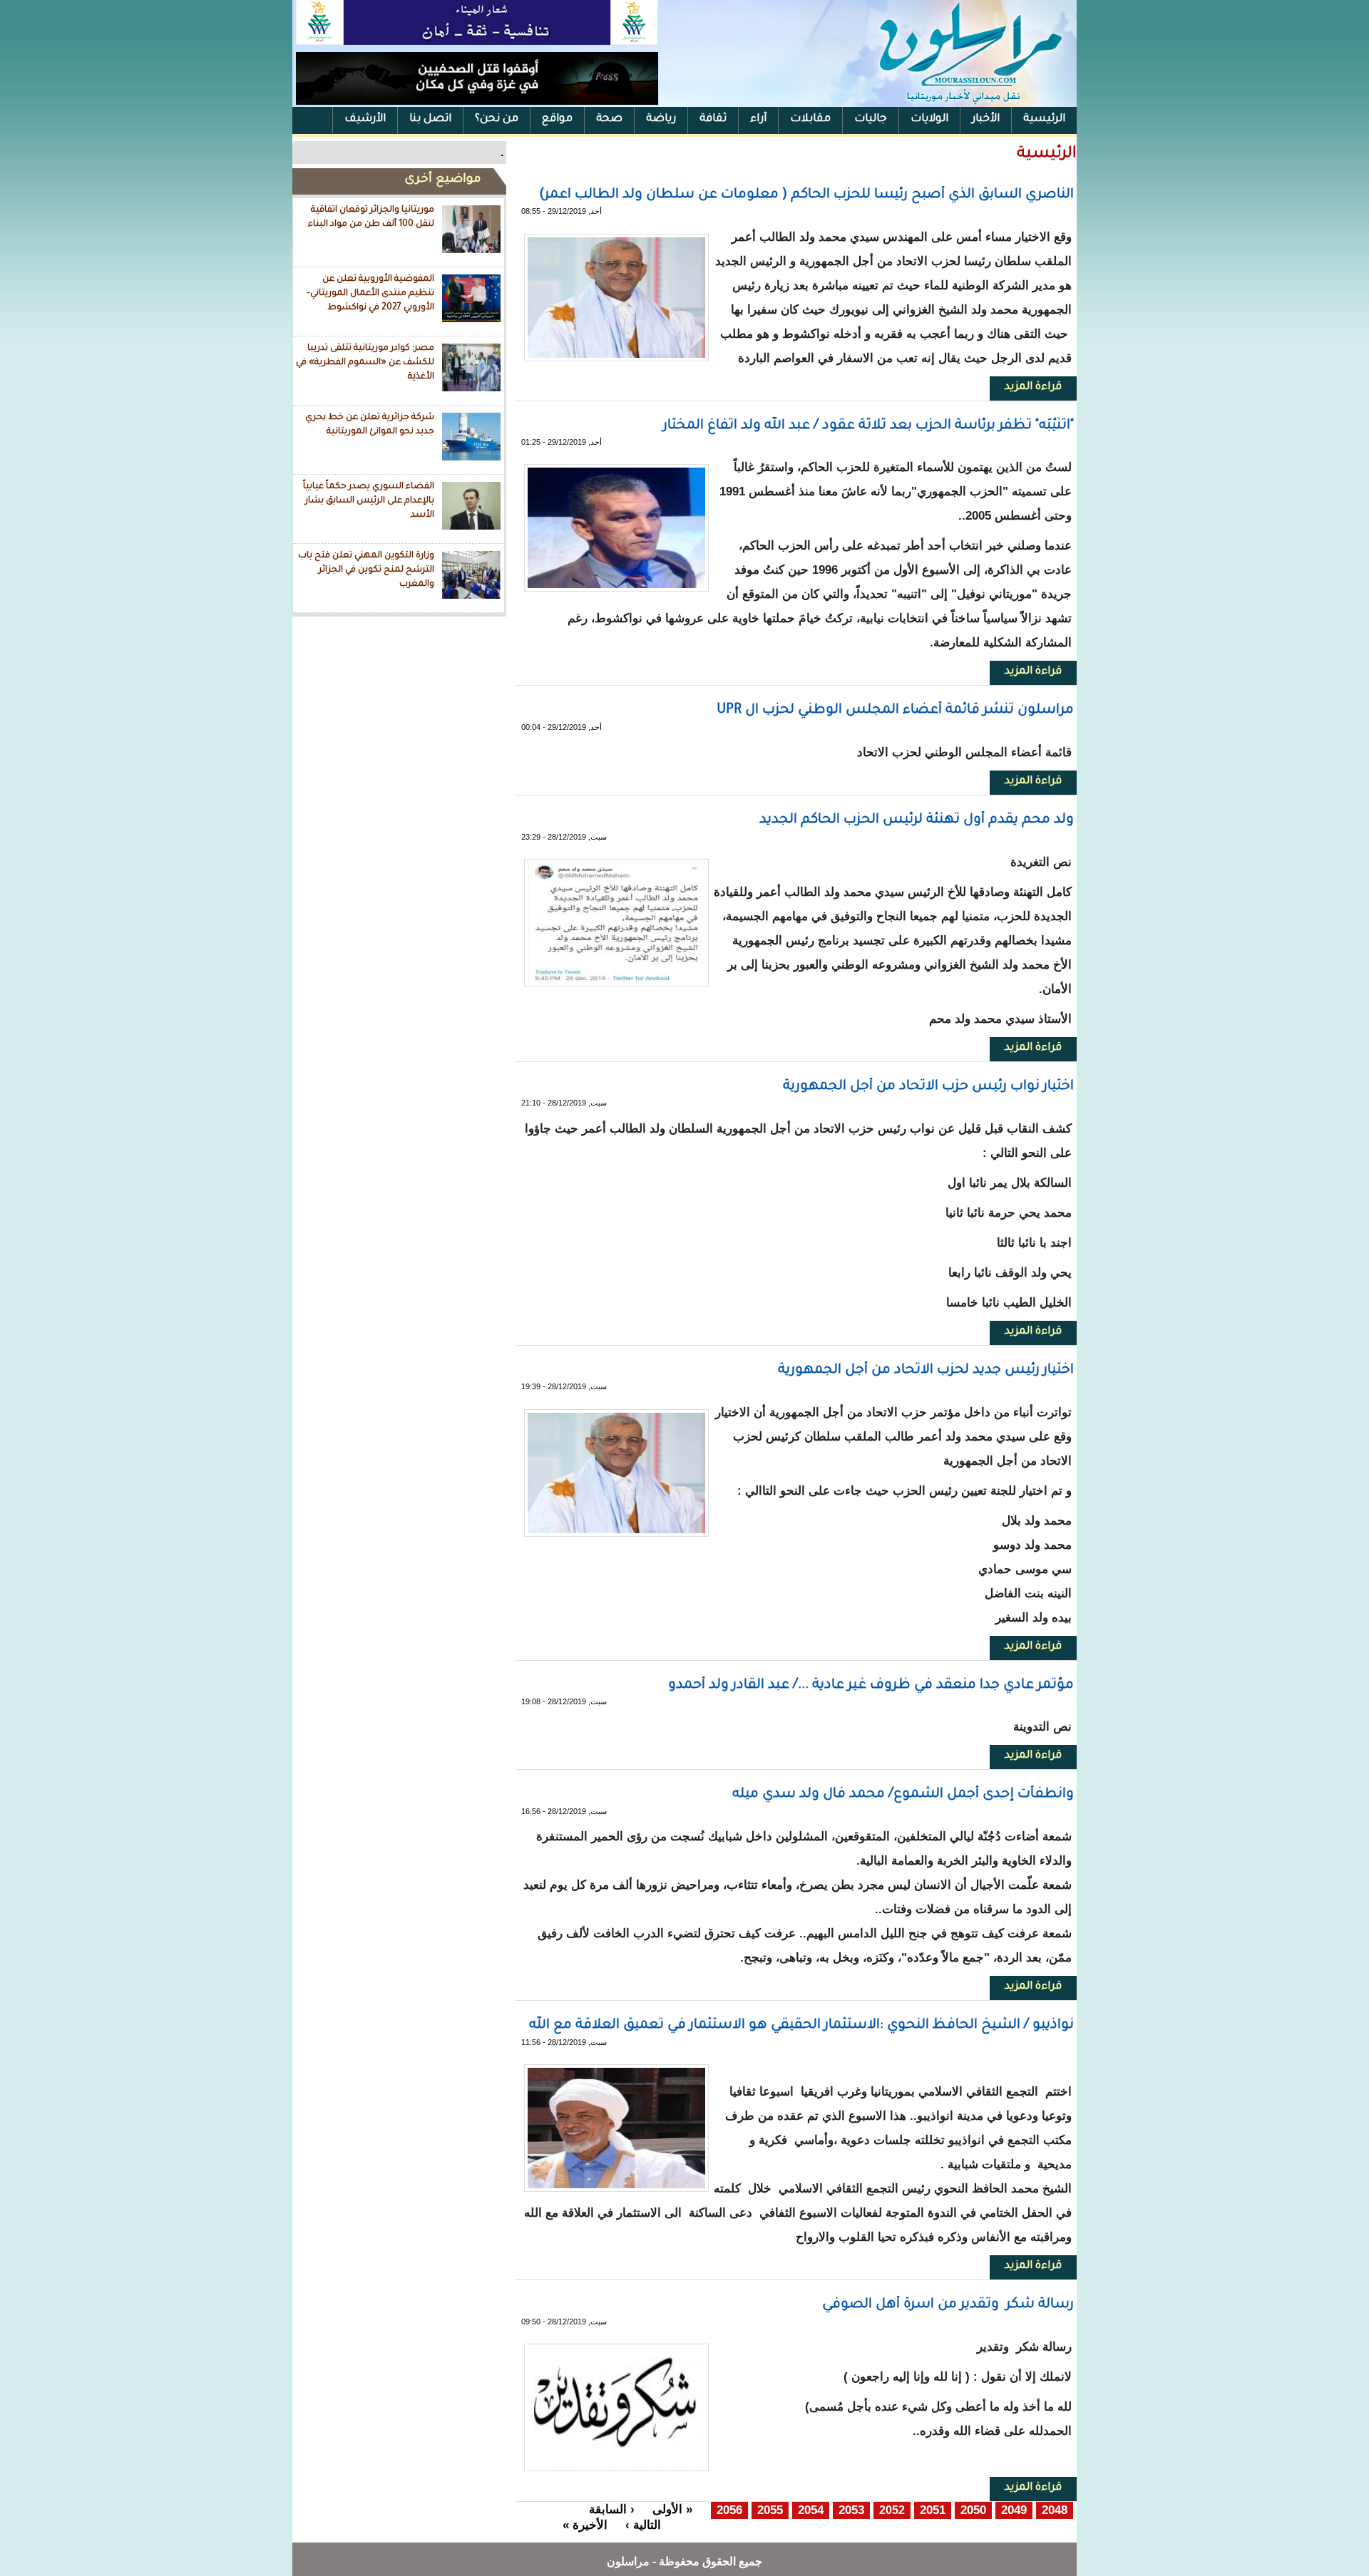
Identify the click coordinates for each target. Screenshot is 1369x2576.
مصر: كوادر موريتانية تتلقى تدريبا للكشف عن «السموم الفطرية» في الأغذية (365, 362)
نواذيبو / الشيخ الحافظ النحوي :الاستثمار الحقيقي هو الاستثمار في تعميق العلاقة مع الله (801, 2025)
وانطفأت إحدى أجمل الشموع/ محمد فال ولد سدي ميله (903, 1794)
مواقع (557, 119)
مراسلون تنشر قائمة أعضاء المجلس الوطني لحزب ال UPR (895, 710)
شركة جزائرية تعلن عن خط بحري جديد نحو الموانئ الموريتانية (370, 425)
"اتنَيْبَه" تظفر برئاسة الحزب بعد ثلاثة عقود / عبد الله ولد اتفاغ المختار (868, 426)
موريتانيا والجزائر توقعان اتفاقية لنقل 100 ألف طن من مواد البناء (371, 217)
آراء (758, 119)
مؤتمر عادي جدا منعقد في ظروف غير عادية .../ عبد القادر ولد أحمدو (871, 1685)
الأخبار (986, 119)
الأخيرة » (585, 2525)
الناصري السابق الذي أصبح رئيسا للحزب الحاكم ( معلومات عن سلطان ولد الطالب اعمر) (806, 195)
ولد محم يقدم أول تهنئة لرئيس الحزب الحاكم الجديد (917, 820)
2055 (770, 2510)
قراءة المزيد (1026, 387)
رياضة (661, 119)
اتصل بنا (430, 119)
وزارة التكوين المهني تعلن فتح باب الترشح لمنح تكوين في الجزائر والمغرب (366, 570)
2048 (1055, 2510)
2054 (811, 2510)
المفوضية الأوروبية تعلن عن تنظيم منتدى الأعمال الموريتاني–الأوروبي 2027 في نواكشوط (370, 293)
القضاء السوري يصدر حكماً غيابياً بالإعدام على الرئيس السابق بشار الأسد (369, 501)
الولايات (929, 119)
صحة (609, 119)
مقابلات (810, 119)
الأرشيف (365, 119)
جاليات (871, 119)
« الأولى (672, 2509)
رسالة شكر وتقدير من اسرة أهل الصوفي (948, 2305)
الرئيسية (1044, 119)
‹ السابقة (612, 2509)
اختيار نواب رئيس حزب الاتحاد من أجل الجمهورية (928, 1087)
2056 (729, 2510)
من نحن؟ (497, 119)
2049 (1014, 2510)
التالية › (643, 2525)
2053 (851, 2510)
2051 (933, 2510)
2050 (973, 2510)
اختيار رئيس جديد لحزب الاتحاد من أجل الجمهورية (926, 1370)
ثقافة (713, 119)
